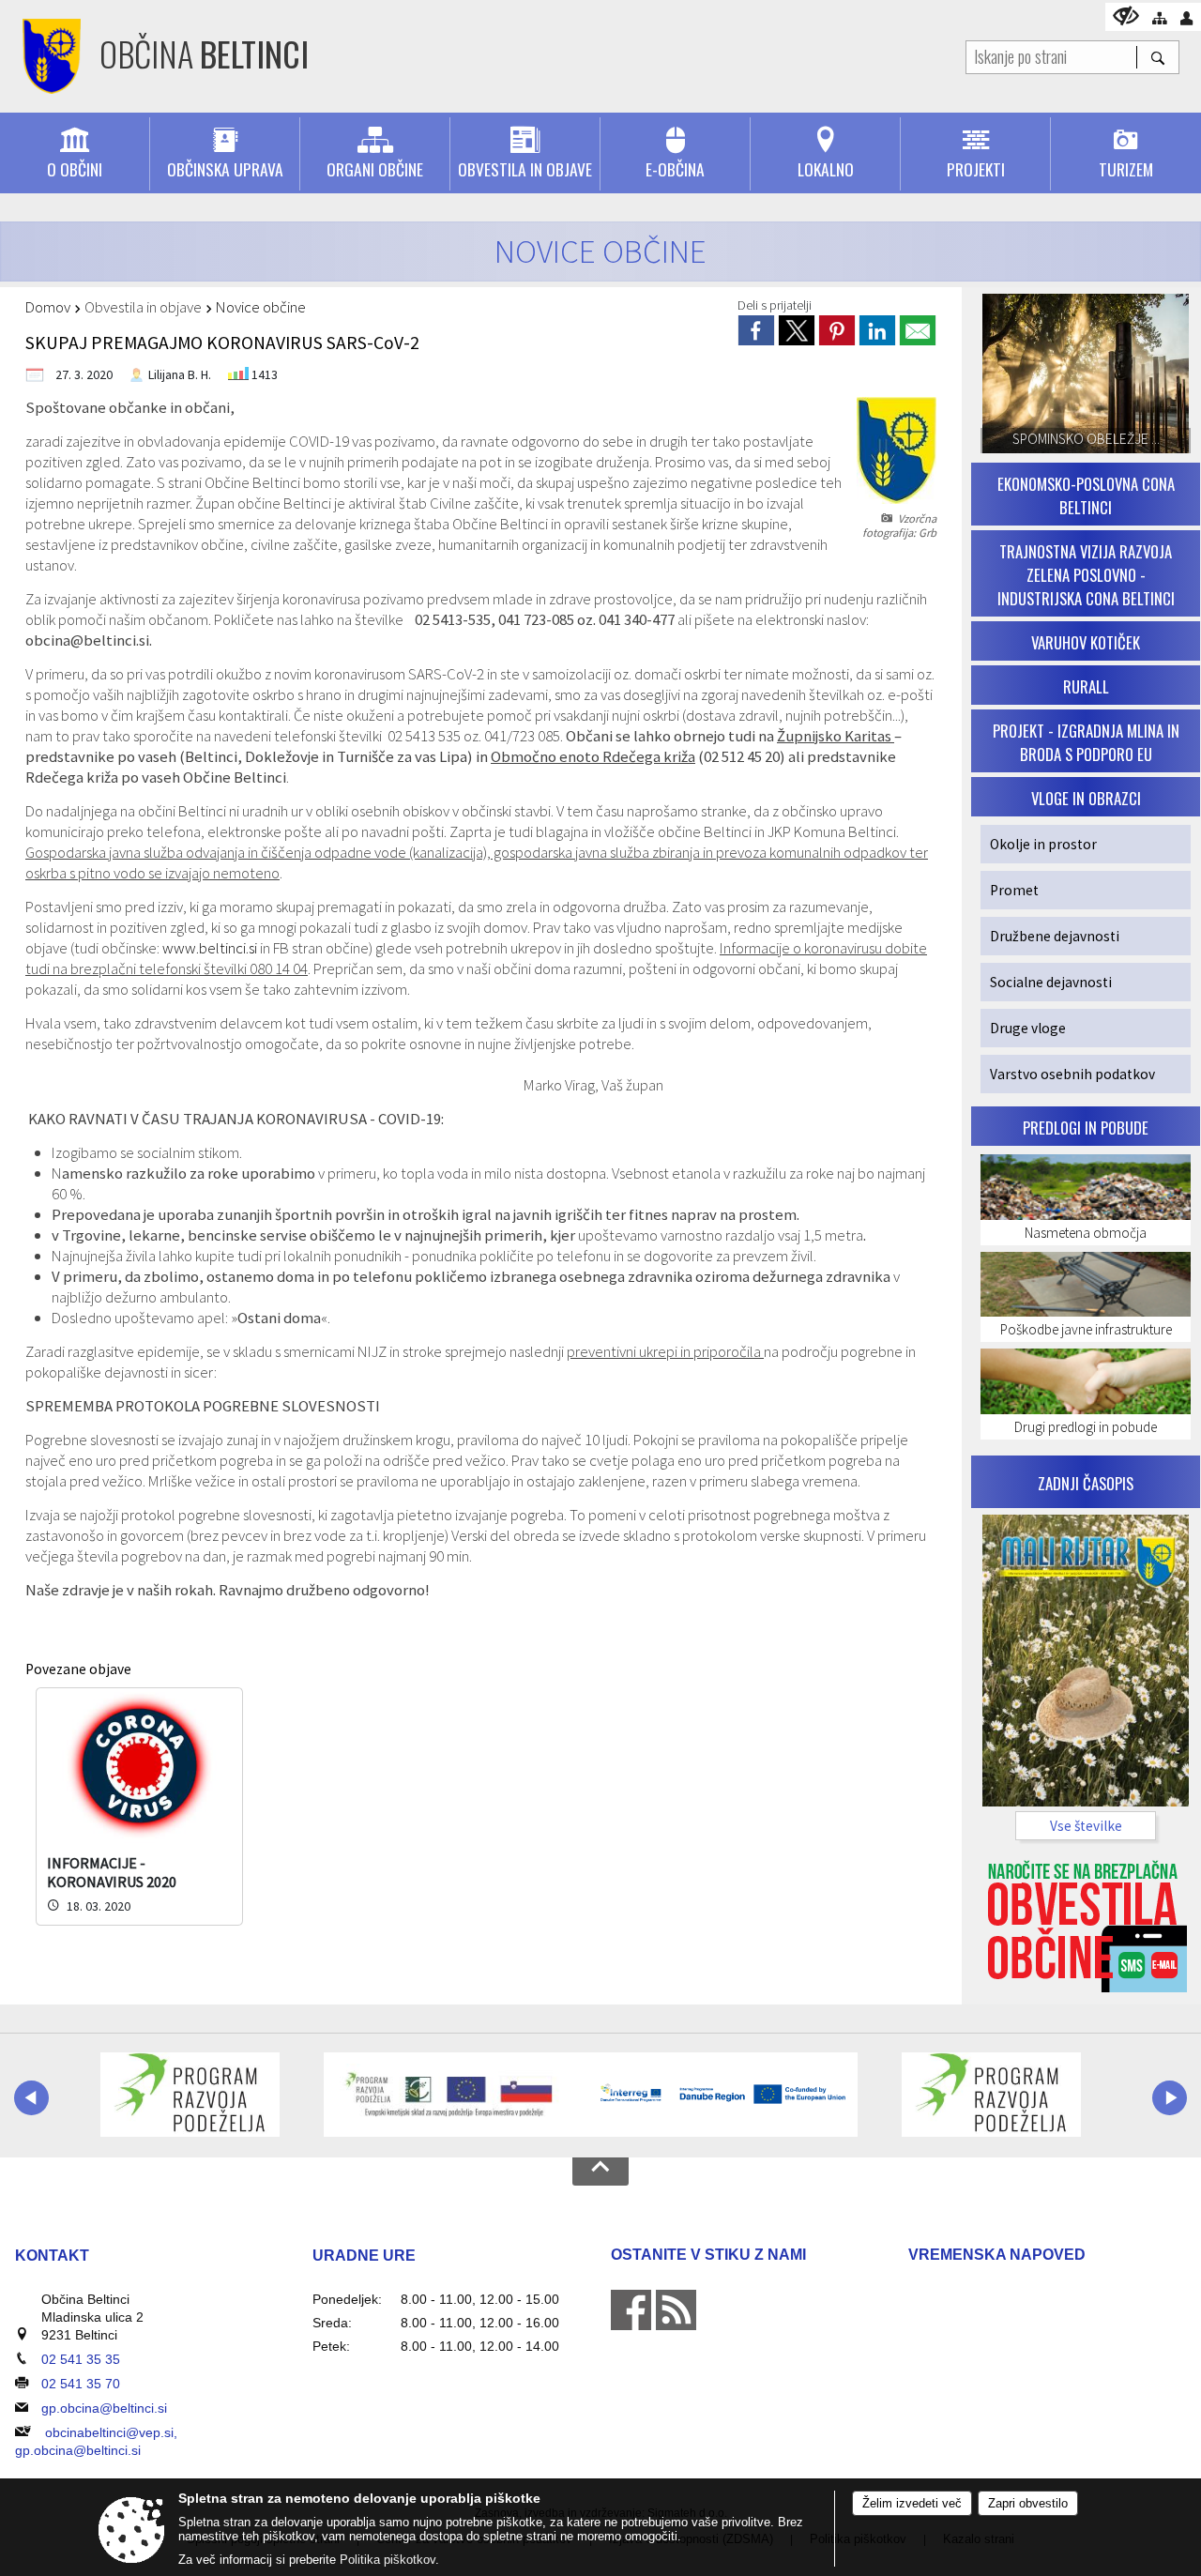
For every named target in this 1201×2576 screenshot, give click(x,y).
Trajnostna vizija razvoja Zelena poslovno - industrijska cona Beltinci (1086, 575)
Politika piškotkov (388, 2560)
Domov (48, 307)
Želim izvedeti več (912, 2503)
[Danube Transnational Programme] (725, 2095)
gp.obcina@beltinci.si (104, 2408)
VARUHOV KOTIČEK (1086, 642)
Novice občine (261, 307)
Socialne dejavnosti (1051, 982)
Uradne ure (364, 2256)
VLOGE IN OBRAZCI (1086, 798)
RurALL (1086, 686)
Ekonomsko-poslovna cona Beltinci (1086, 495)
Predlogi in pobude (1086, 1128)
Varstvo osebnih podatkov (1072, 1074)
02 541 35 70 (81, 2384)
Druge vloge (1028, 1028)
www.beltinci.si (210, 948)
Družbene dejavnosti (1055, 936)
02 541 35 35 (81, 2359)
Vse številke (1086, 1826)
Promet (1014, 890)
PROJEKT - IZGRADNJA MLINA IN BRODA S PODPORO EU (1086, 742)
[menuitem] (75, 154)
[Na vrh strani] (600, 2172)
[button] (31, 2098)
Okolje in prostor (1043, 844)
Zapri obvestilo (1028, 2503)
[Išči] (1157, 57)
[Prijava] (1186, 18)
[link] (756, 330)
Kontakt (52, 2256)
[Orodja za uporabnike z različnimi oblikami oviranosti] (1126, 15)
